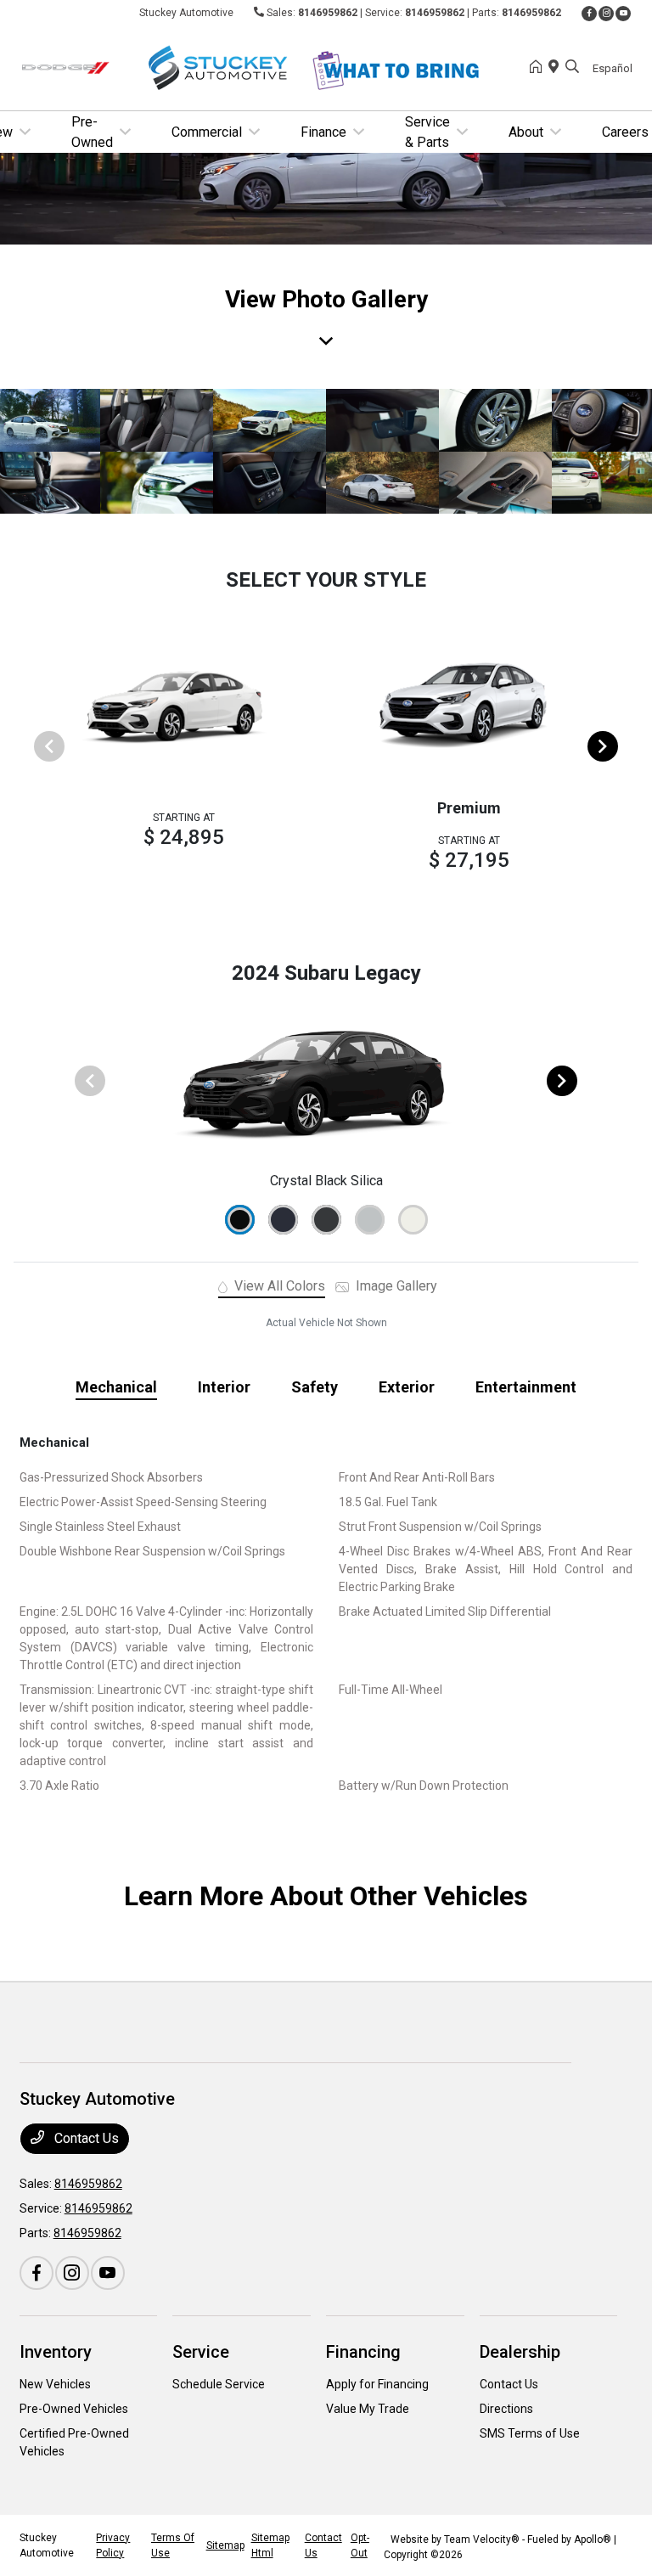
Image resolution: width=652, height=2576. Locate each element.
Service (201, 2352)
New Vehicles (55, 2384)
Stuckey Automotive (47, 2545)
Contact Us (85, 2138)
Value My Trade (368, 2409)
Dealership (520, 2352)
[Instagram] (606, 14)
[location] (557, 68)
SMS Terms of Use (530, 2433)
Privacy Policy (113, 2545)
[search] (572, 68)
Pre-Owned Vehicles (74, 2409)
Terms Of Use (173, 2545)
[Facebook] (589, 14)
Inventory (56, 2352)
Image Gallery (395, 1286)
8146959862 (328, 13)
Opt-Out (360, 2545)
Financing (363, 2352)
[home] (539, 68)
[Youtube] (623, 14)
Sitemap (225, 2545)
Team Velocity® (482, 2539)
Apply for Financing (377, 2384)
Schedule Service (219, 2384)
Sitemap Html (270, 2545)
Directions (506, 2409)
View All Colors (278, 1286)
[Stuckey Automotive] (166, 67)
